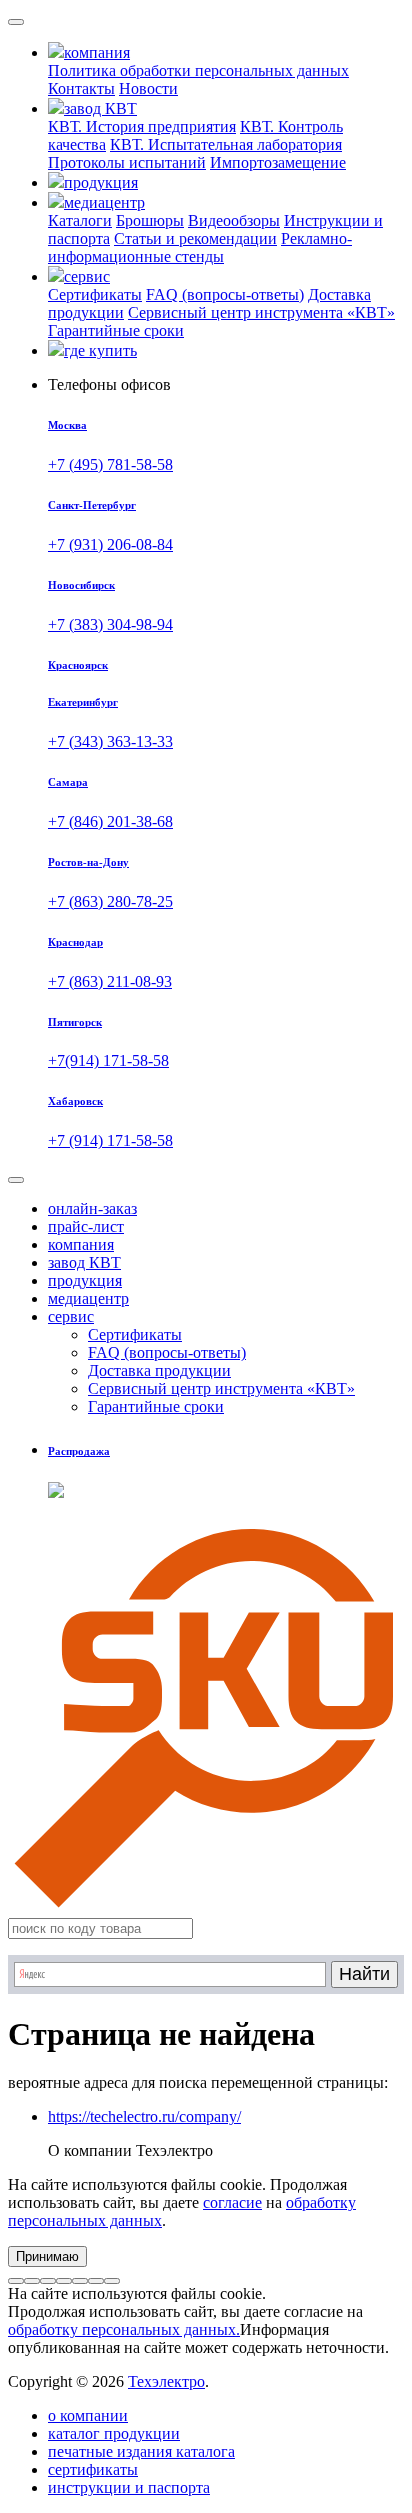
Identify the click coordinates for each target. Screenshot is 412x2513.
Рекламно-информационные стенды (200, 247)
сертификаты (93, 2469)
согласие (232, 2202)
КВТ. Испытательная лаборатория (226, 144)
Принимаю (47, 2256)
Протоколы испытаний (127, 162)
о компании (88, 2415)
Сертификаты (95, 294)
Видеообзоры (234, 220)
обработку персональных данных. (124, 2329)
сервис (71, 1316)
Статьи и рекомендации (195, 238)
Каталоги (80, 220)
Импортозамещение (278, 162)
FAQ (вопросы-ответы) (225, 294)
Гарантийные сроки (116, 330)
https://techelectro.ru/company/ (144, 2116)
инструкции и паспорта (129, 2487)
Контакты (81, 88)
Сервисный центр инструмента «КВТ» (261, 312)
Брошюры (150, 220)
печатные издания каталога (141, 2451)
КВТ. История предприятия (142, 126)
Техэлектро (166, 2381)
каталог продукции (114, 2433)
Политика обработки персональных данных (198, 70)
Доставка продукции (159, 1370)
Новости (148, 88)
